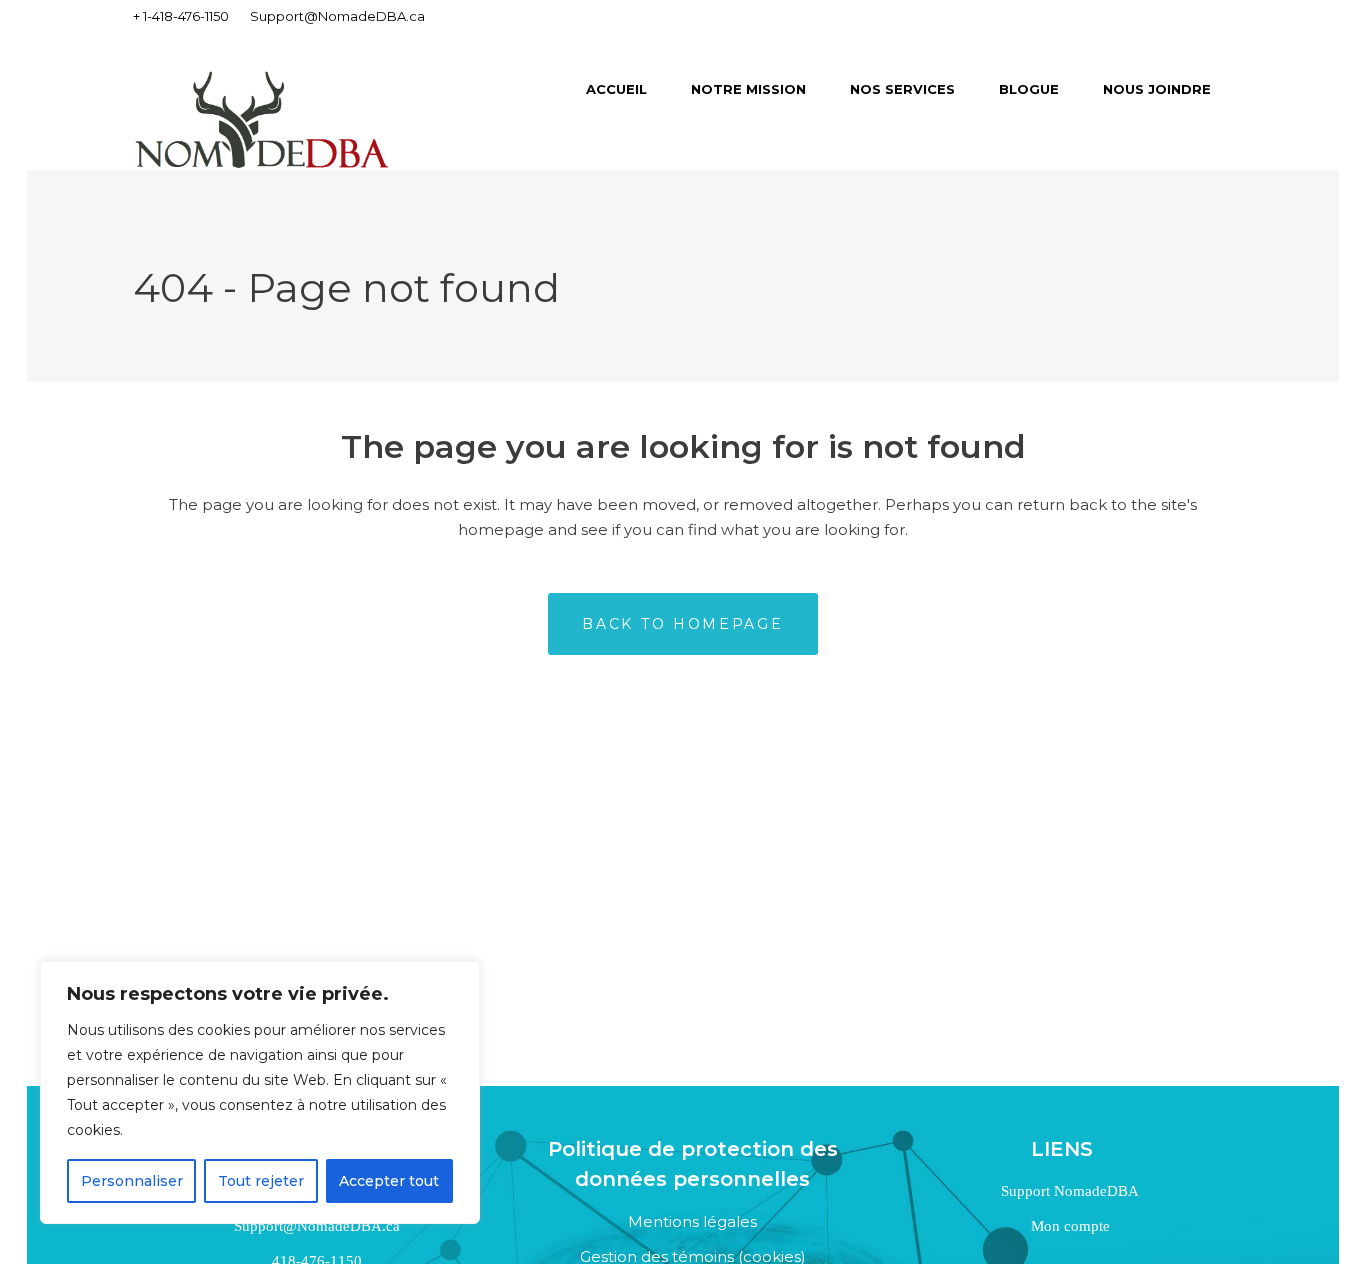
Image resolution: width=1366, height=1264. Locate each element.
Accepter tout (389, 1181)
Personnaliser (132, 1181)
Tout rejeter (261, 1181)
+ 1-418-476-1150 (181, 16)
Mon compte (1068, 1226)
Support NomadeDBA (1068, 1191)
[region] (260, 1092)
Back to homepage (682, 624)
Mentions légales (692, 1221)
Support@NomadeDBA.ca (337, 16)
